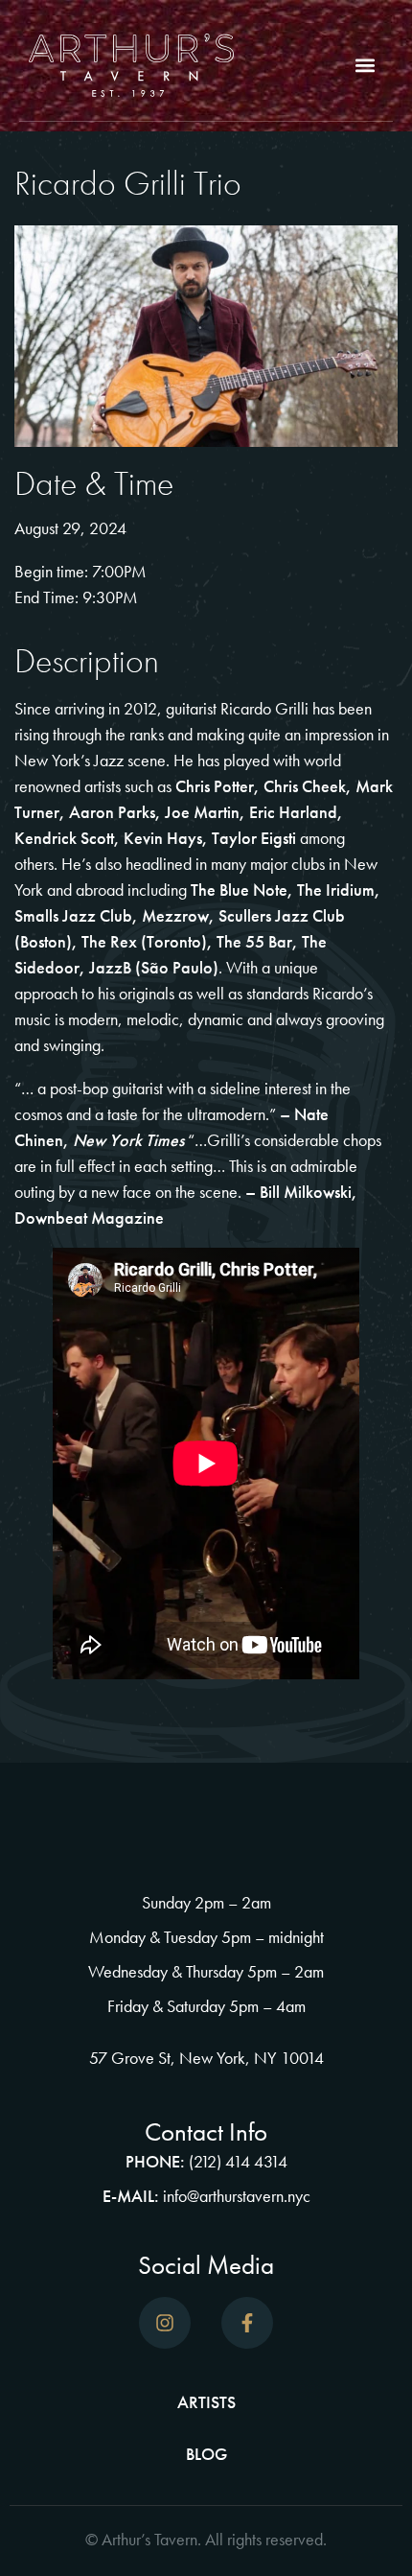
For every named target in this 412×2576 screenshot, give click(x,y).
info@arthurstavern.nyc (237, 2196)
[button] (365, 66)
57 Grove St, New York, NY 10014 (206, 2058)
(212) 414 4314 (238, 2161)
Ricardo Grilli (266, 708)
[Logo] (131, 65)
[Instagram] (165, 2323)
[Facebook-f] (247, 2323)
